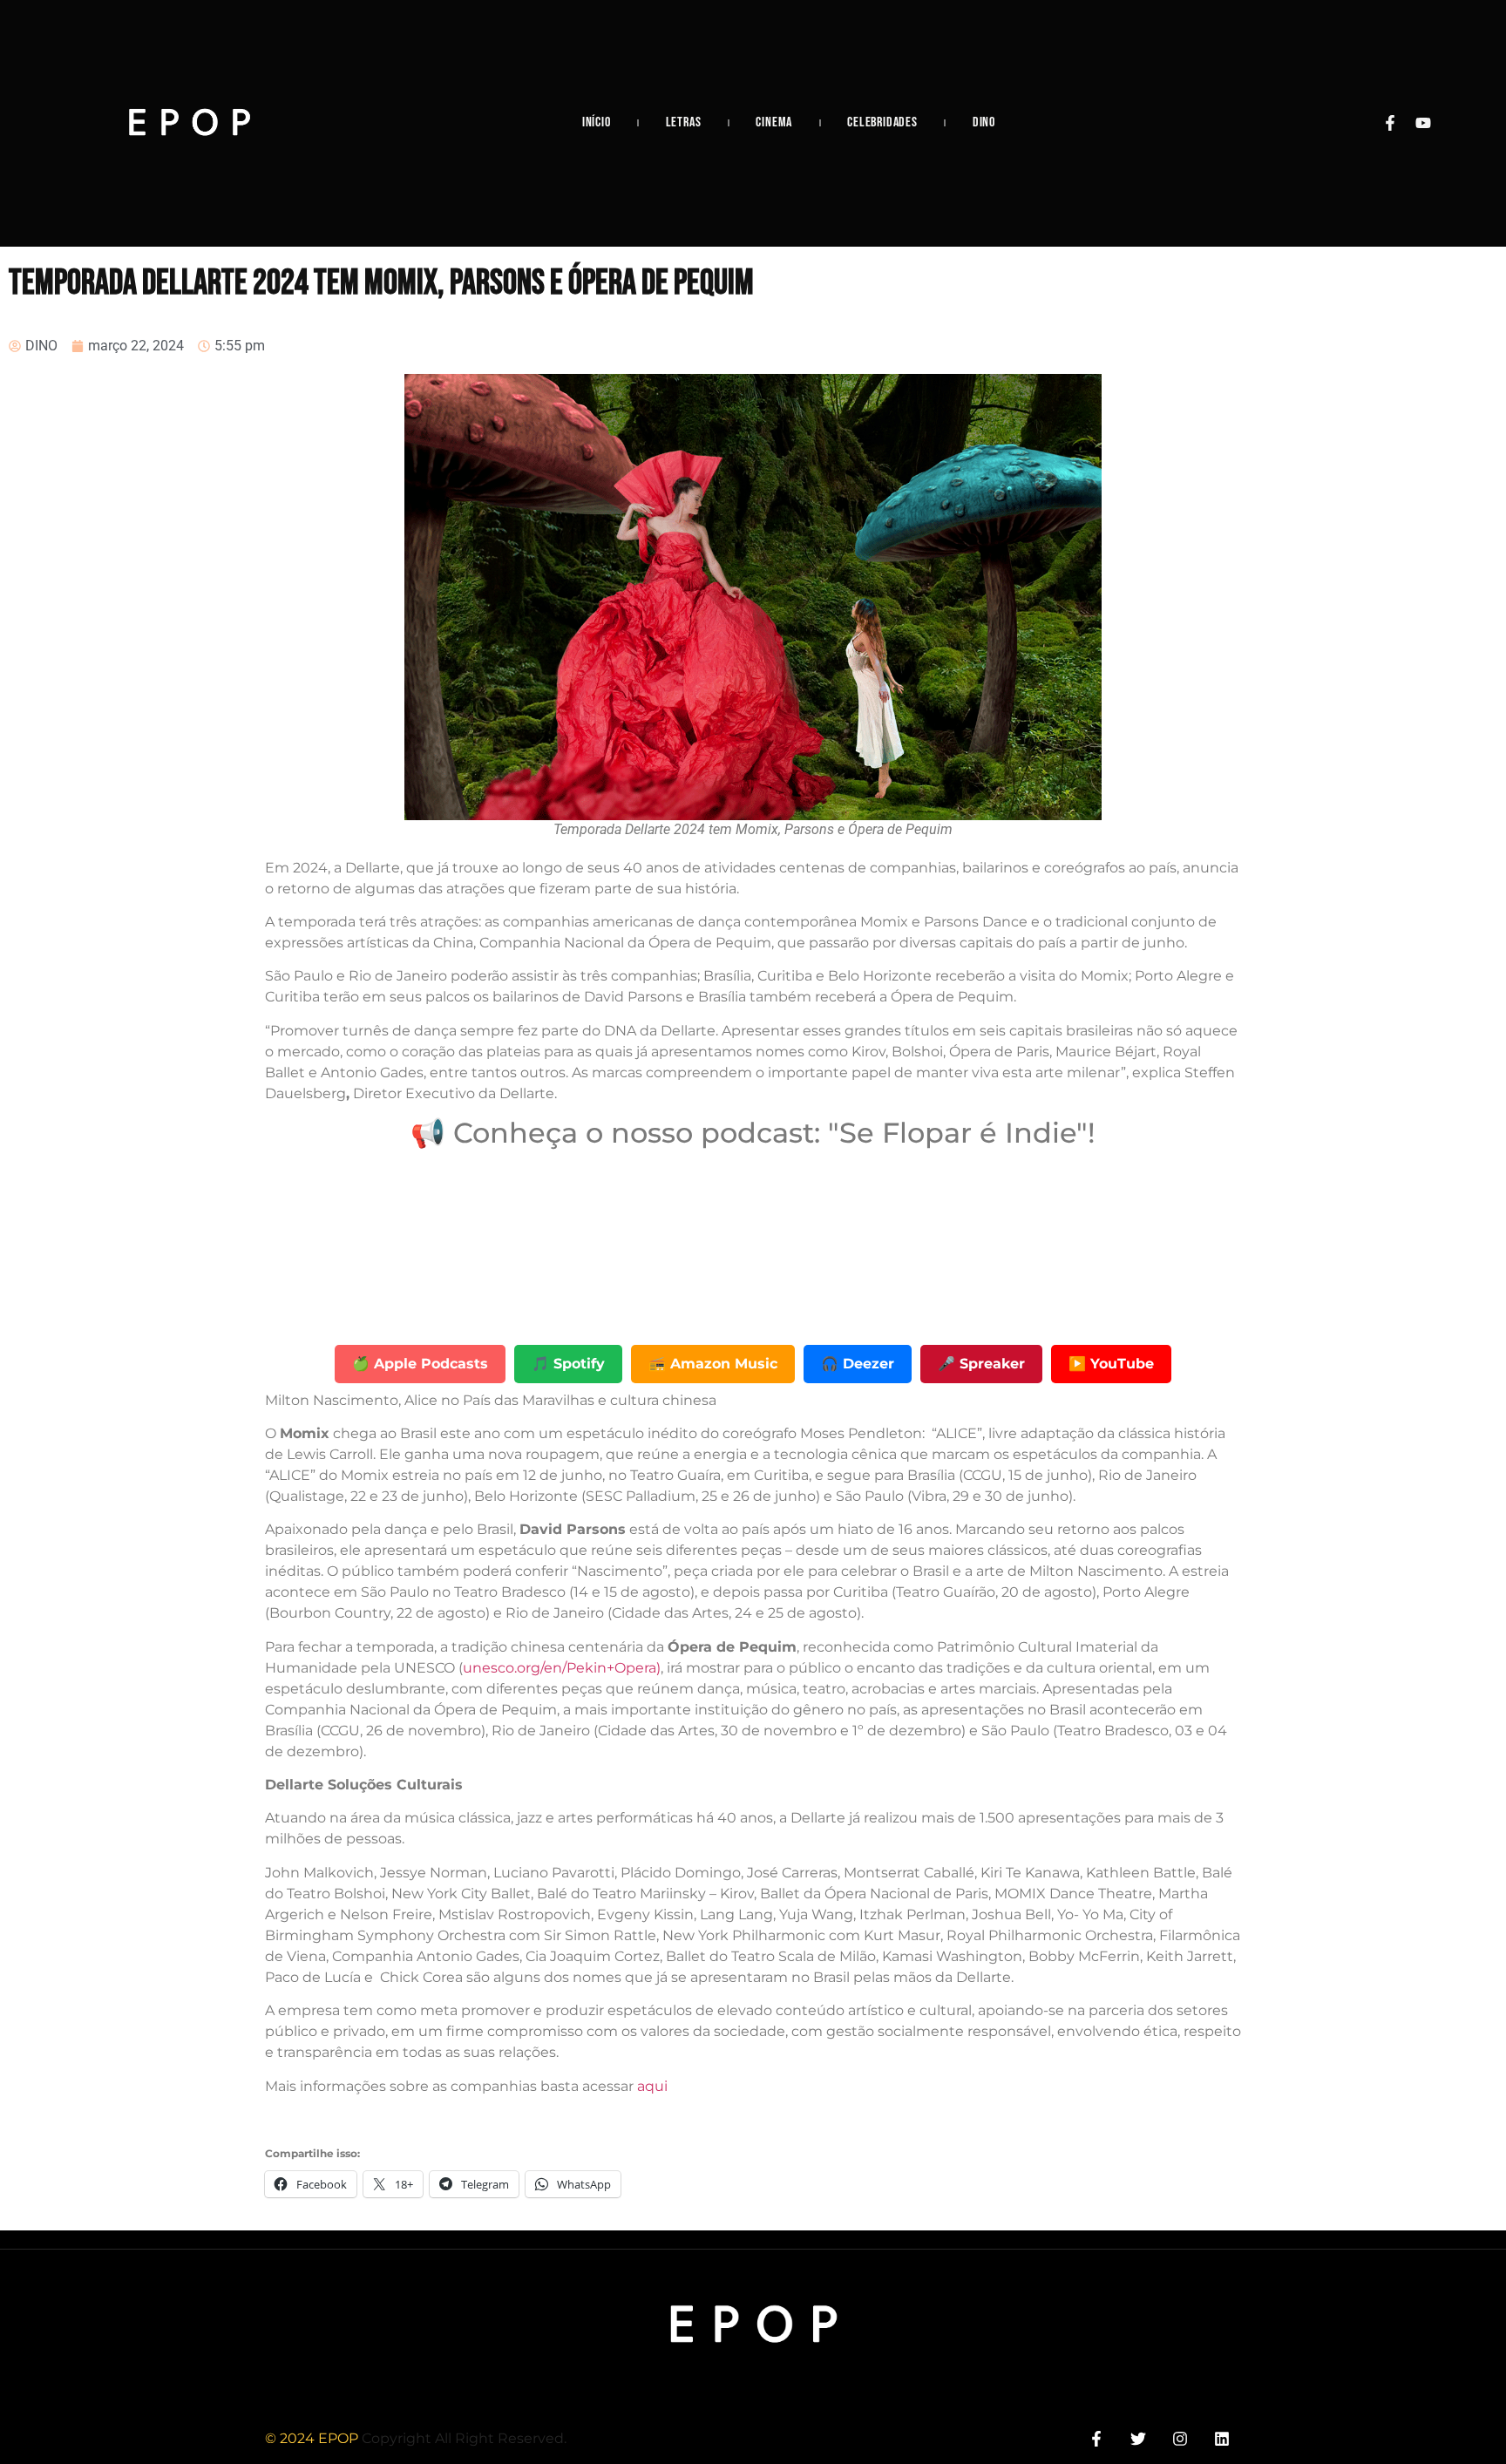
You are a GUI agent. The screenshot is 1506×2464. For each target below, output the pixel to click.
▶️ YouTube (1111, 1364)
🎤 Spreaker (981, 1364)
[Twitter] (1138, 2439)
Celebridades (882, 122)
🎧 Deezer (858, 1364)
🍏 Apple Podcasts (420, 1364)
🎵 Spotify (568, 1364)
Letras (684, 122)
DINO (984, 122)
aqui (652, 2086)
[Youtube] (1423, 123)
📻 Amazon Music (713, 1364)
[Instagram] (1180, 2439)
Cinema (774, 122)
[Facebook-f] (1390, 123)
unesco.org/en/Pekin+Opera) (562, 1668)
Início (597, 122)
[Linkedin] (1222, 2439)
